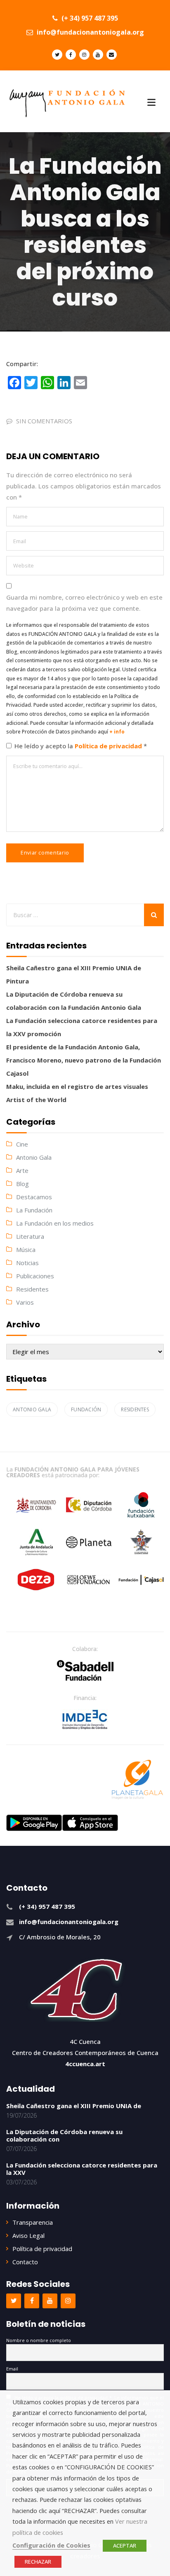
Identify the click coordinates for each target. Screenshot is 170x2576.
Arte (22, 1170)
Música (26, 1249)
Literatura (30, 1236)
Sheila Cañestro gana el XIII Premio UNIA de (74, 2106)
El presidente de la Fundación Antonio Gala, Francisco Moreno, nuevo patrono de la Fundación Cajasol (84, 1060)
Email (12, 2369)
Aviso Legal (28, 2235)
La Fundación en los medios (55, 1223)
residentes (135, 1409)
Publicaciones (35, 1276)
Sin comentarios (44, 421)
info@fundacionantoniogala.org (90, 32)
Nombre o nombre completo (39, 2340)
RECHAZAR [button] (38, 2562)
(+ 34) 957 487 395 (89, 18)
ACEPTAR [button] (125, 2546)
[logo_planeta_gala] (137, 1780)
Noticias (27, 1263)
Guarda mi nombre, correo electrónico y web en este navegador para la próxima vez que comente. (84, 603)
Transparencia (33, 2222)
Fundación (86, 1409)
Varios (25, 1302)
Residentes (32, 1289)
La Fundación (34, 1210)
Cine (22, 1144)
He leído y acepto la (81, 746)
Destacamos (34, 1197)
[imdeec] (85, 1719)
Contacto (25, 2262)
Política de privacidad (109, 746)
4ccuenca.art (85, 2064)
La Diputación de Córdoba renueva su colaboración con (64, 2135)
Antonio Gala (34, 1157)
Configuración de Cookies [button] (51, 2545)
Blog (22, 1184)
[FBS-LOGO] (85, 1670)
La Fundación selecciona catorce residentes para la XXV (82, 2169)
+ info (117, 732)
